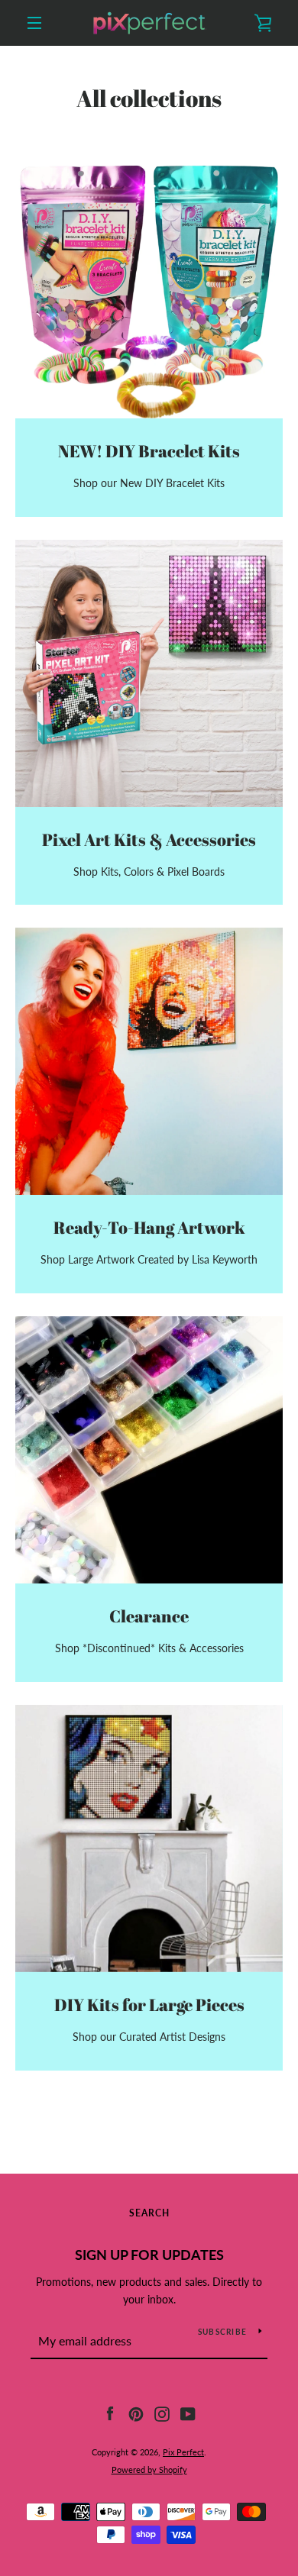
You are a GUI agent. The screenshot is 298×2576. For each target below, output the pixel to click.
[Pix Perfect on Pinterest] (136, 2413)
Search (149, 2213)
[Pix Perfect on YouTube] (188, 2413)
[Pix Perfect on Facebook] (110, 2413)
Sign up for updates (149, 2255)
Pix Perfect (183, 2452)
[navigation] (34, 23)
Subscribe (222, 2332)
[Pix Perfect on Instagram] (162, 2413)
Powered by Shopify (149, 2469)
